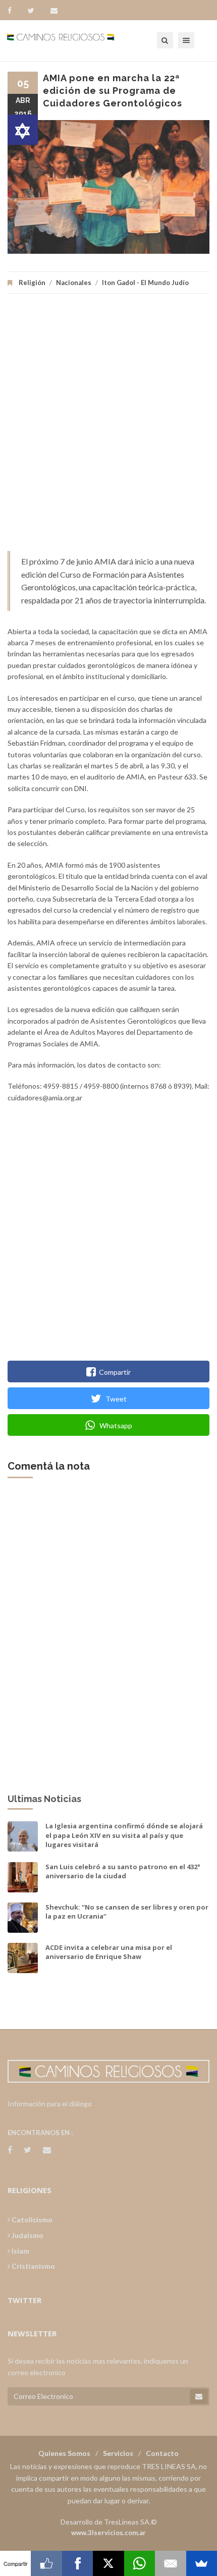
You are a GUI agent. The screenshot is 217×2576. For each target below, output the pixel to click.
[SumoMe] (202, 2563)
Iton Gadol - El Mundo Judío (145, 283)
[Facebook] (14, 11)
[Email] (170, 2563)
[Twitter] (36, 11)
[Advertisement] (108, 427)
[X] (108, 2563)
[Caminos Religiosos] (73, 40)
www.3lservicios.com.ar (108, 2533)
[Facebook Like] (46, 2563)
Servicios (118, 2453)
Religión (32, 283)
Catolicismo (31, 2220)
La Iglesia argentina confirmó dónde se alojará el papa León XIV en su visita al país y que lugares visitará (124, 1835)
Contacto (162, 2453)
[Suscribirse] (199, 2396)
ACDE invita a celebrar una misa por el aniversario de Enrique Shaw (109, 1952)
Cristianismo (33, 2266)
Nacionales (74, 283)
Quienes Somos (64, 2453)
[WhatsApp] (140, 2563)
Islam (20, 2251)
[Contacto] (54, 11)
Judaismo (27, 2235)
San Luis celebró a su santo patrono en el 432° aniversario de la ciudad (123, 1871)
